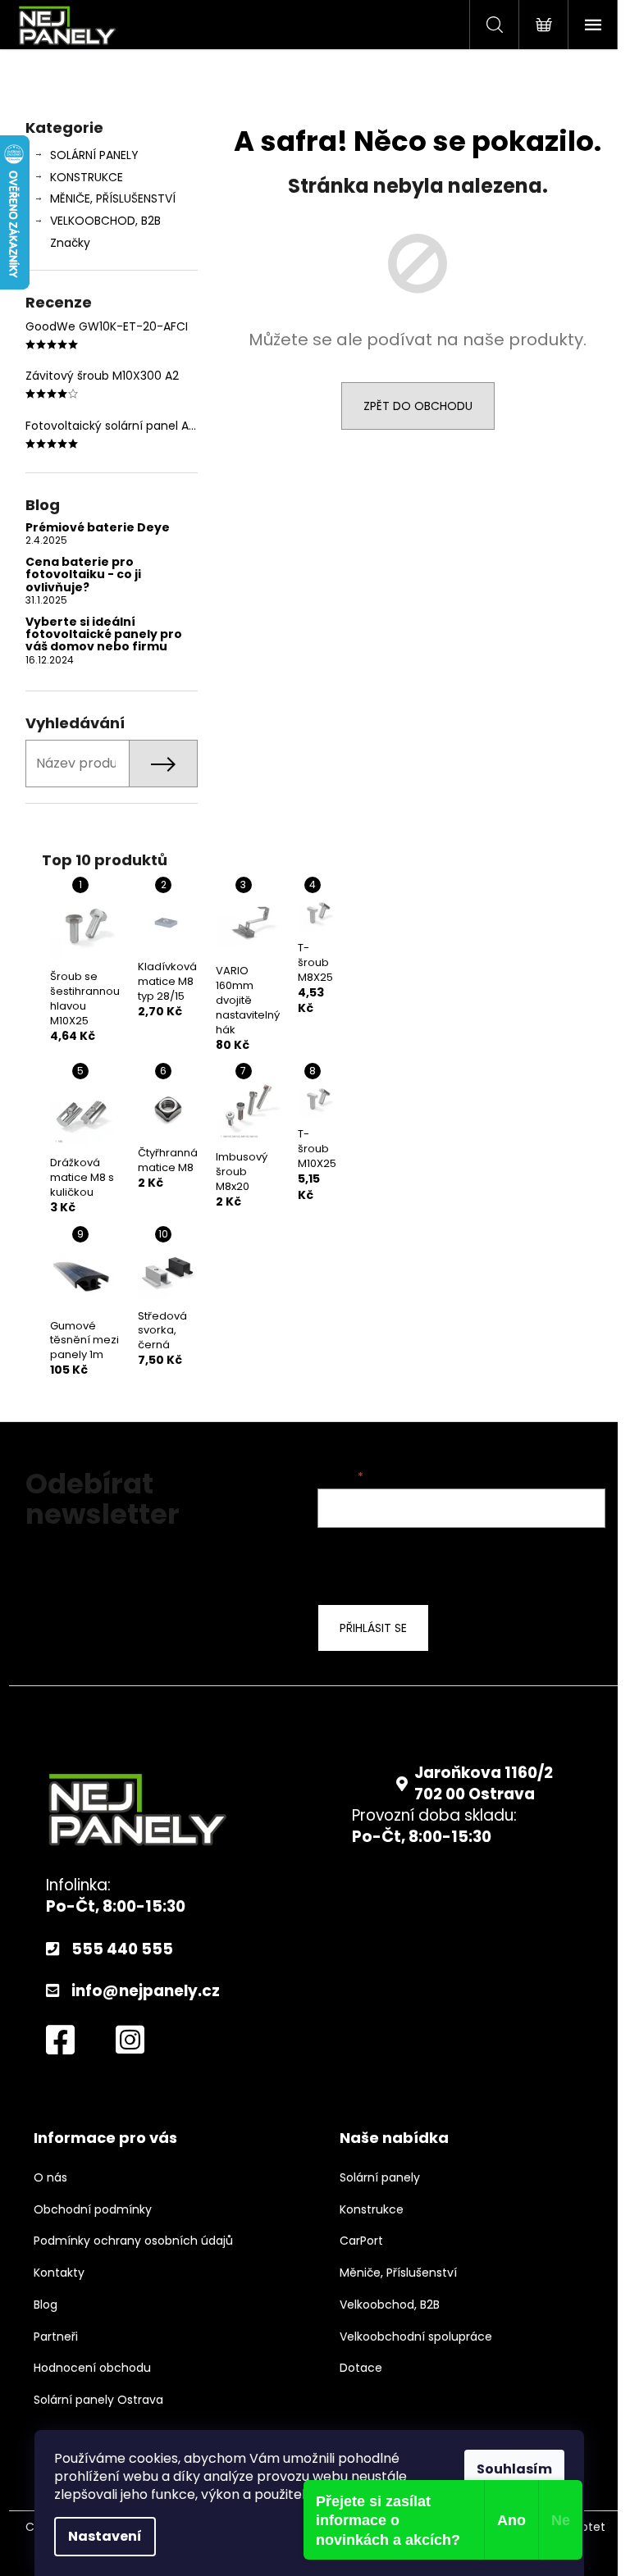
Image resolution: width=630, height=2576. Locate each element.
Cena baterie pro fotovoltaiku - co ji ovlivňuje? (83, 575)
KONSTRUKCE (87, 177)
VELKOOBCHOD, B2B (105, 221)
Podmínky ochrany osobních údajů (133, 2241)
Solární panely (380, 2178)
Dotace (361, 2368)
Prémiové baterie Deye (98, 528)
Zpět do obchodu (418, 406)
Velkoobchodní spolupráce (416, 2337)
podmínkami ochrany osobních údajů (450, 1564)
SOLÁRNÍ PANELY (94, 155)
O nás (50, 2178)
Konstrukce (372, 2210)
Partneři (56, 2337)
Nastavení (105, 2536)
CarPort (361, 2241)
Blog (46, 2305)
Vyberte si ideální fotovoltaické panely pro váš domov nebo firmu (104, 635)
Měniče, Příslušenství (398, 2273)
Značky (70, 243)
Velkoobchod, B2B (390, 2305)
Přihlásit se (373, 1628)
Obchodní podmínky (93, 2210)
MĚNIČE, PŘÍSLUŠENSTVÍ (113, 198)
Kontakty (59, 2273)
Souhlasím (514, 2469)
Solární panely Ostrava (98, 2400)
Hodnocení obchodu (92, 2368)
